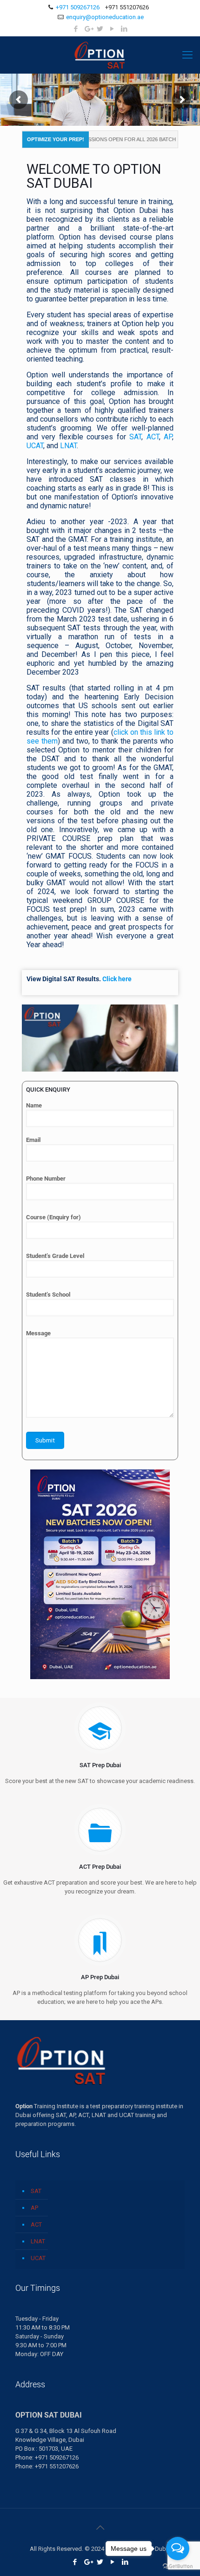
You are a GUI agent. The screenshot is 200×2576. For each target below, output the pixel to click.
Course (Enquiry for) (53, 1217)
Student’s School (48, 1295)
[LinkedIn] (124, 29)
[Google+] (88, 29)
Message (38, 1333)
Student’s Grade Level (55, 1256)
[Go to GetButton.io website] (178, 2566)
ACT (153, 437)
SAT (135, 437)
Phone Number (46, 1179)
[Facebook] (76, 29)
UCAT (35, 446)
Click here (117, 979)
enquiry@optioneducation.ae (105, 17)
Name (34, 1105)
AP (168, 437)
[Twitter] (100, 29)
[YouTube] (112, 29)
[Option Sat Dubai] (100, 55)
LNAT (68, 446)
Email (33, 1140)
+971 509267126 (78, 7)
